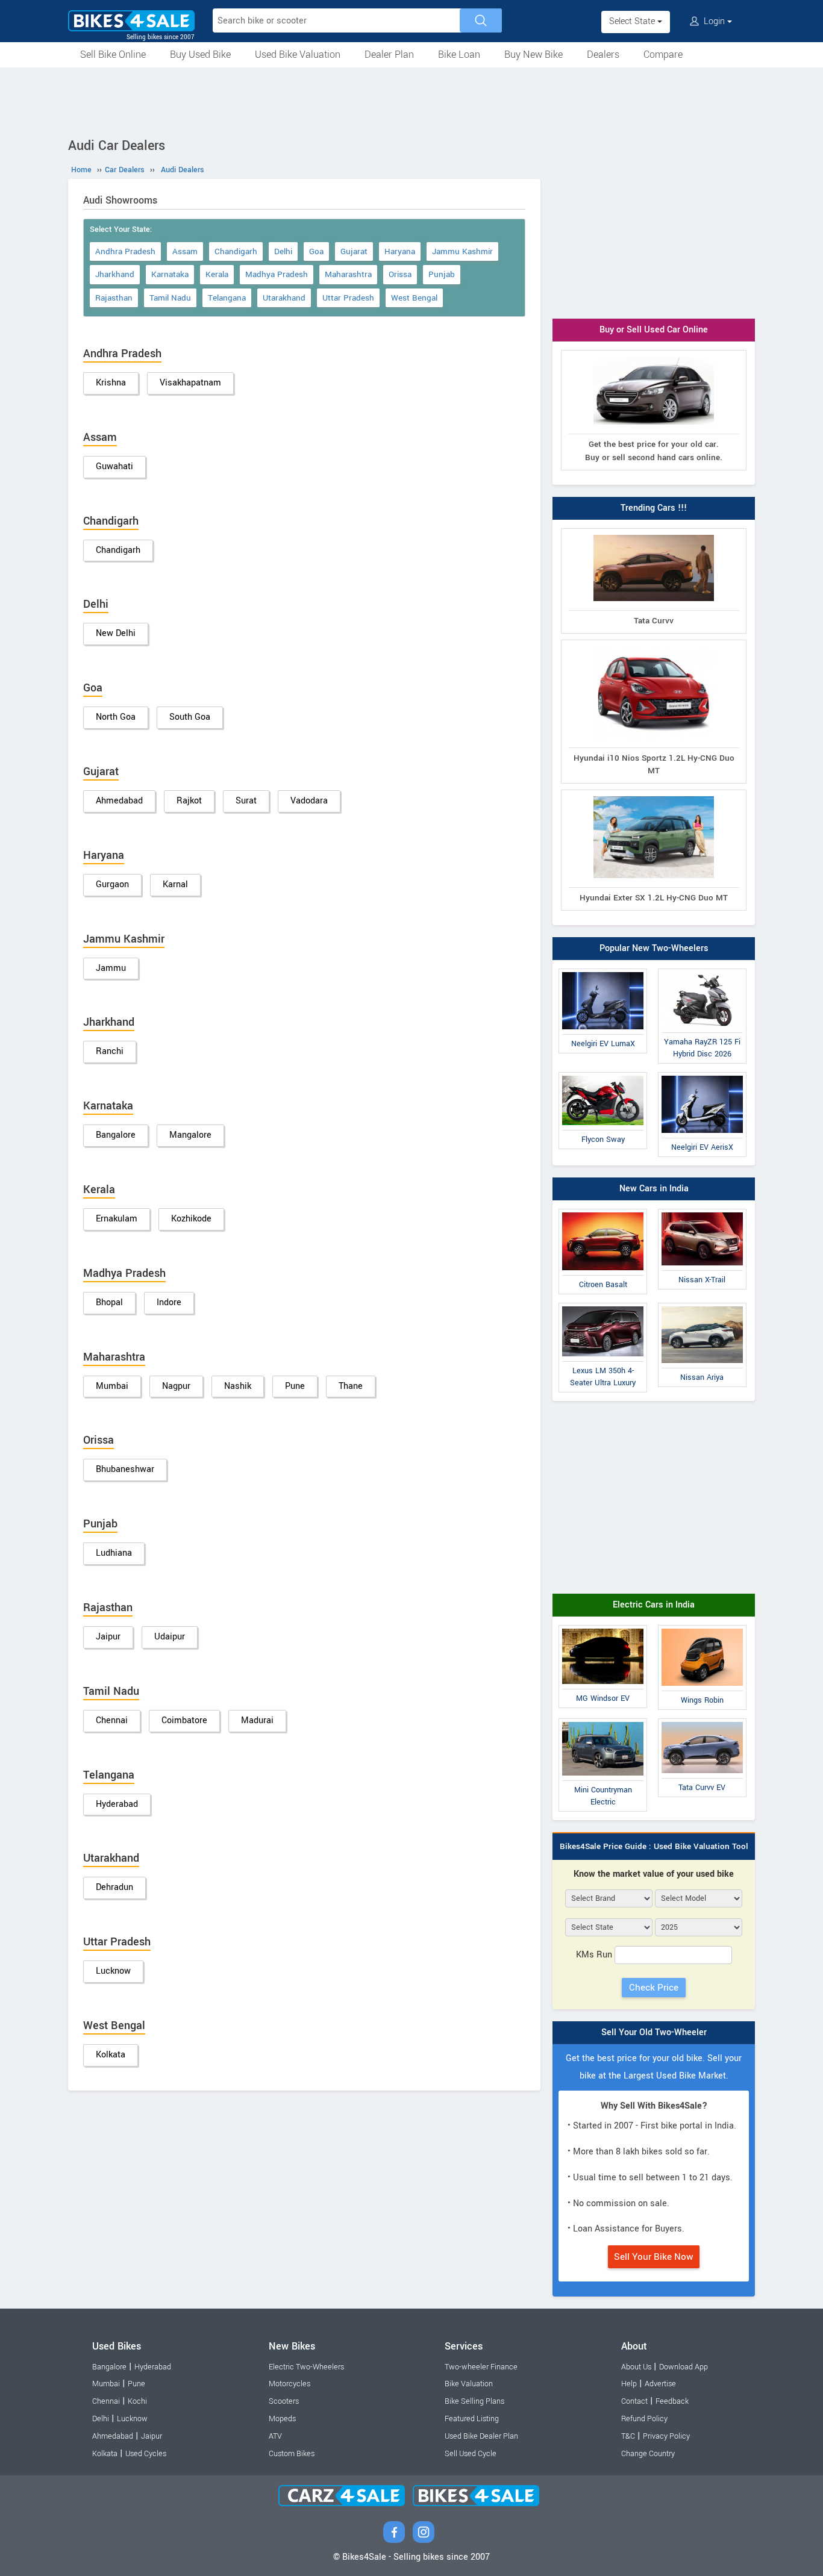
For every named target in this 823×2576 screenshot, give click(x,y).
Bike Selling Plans (474, 2401)
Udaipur (170, 1637)
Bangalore (116, 1135)
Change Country (648, 2454)
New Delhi (116, 633)
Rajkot (189, 801)
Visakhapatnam (190, 383)
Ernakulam (117, 1219)
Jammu (111, 968)
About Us (636, 2367)
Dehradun (114, 1887)
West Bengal (414, 298)
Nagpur (176, 1386)
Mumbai (112, 1386)
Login (714, 21)
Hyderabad (117, 1804)
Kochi (137, 2401)
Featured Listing (472, 2419)
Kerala (217, 274)
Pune (295, 1386)
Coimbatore (184, 1720)
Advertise (660, 2384)
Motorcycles (289, 2384)
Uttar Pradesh (348, 298)
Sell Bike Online (113, 55)
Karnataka (170, 274)
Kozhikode (191, 1219)
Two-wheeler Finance (481, 2367)
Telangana (227, 298)
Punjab (442, 274)
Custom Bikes (292, 2454)
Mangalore (190, 1135)
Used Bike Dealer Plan (481, 2436)
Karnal (175, 884)
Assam (185, 251)
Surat (246, 801)
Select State (633, 21)
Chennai (112, 1720)
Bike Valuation (469, 2384)
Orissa (400, 274)
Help (629, 2384)
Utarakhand (284, 298)
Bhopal (109, 1302)
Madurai (257, 1720)
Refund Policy (644, 2419)
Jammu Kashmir (462, 251)
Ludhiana (114, 1553)
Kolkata (111, 2055)
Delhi (283, 251)
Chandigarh (236, 251)
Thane (351, 1386)
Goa (316, 251)
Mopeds (282, 2419)
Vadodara (309, 801)
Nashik (238, 1386)
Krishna (111, 383)
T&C (628, 2436)
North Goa (116, 717)
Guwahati (114, 466)
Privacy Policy (666, 2436)
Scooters (284, 2401)
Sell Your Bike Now (654, 2257)
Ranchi (110, 1051)
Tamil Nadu (170, 298)
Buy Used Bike (200, 55)
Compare (663, 55)
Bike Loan (459, 55)
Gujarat (354, 251)
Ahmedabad (119, 801)
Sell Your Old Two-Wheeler (654, 2032)
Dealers (603, 55)
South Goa (190, 717)
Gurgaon (112, 884)
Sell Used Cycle (471, 2454)
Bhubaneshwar (125, 1469)
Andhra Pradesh (125, 251)
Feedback (672, 2401)
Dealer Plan (389, 55)
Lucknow (113, 1971)
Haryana (400, 251)
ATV (275, 2436)
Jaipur (108, 1637)
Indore (169, 1302)
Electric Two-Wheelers (306, 2367)
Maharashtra (348, 274)
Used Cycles (146, 2454)
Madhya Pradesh (277, 274)
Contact (634, 2401)
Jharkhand (115, 274)
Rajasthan (114, 298)
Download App (684, 2367)
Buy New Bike (534, 55)
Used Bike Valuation (298, 55)
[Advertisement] (411, 101)
